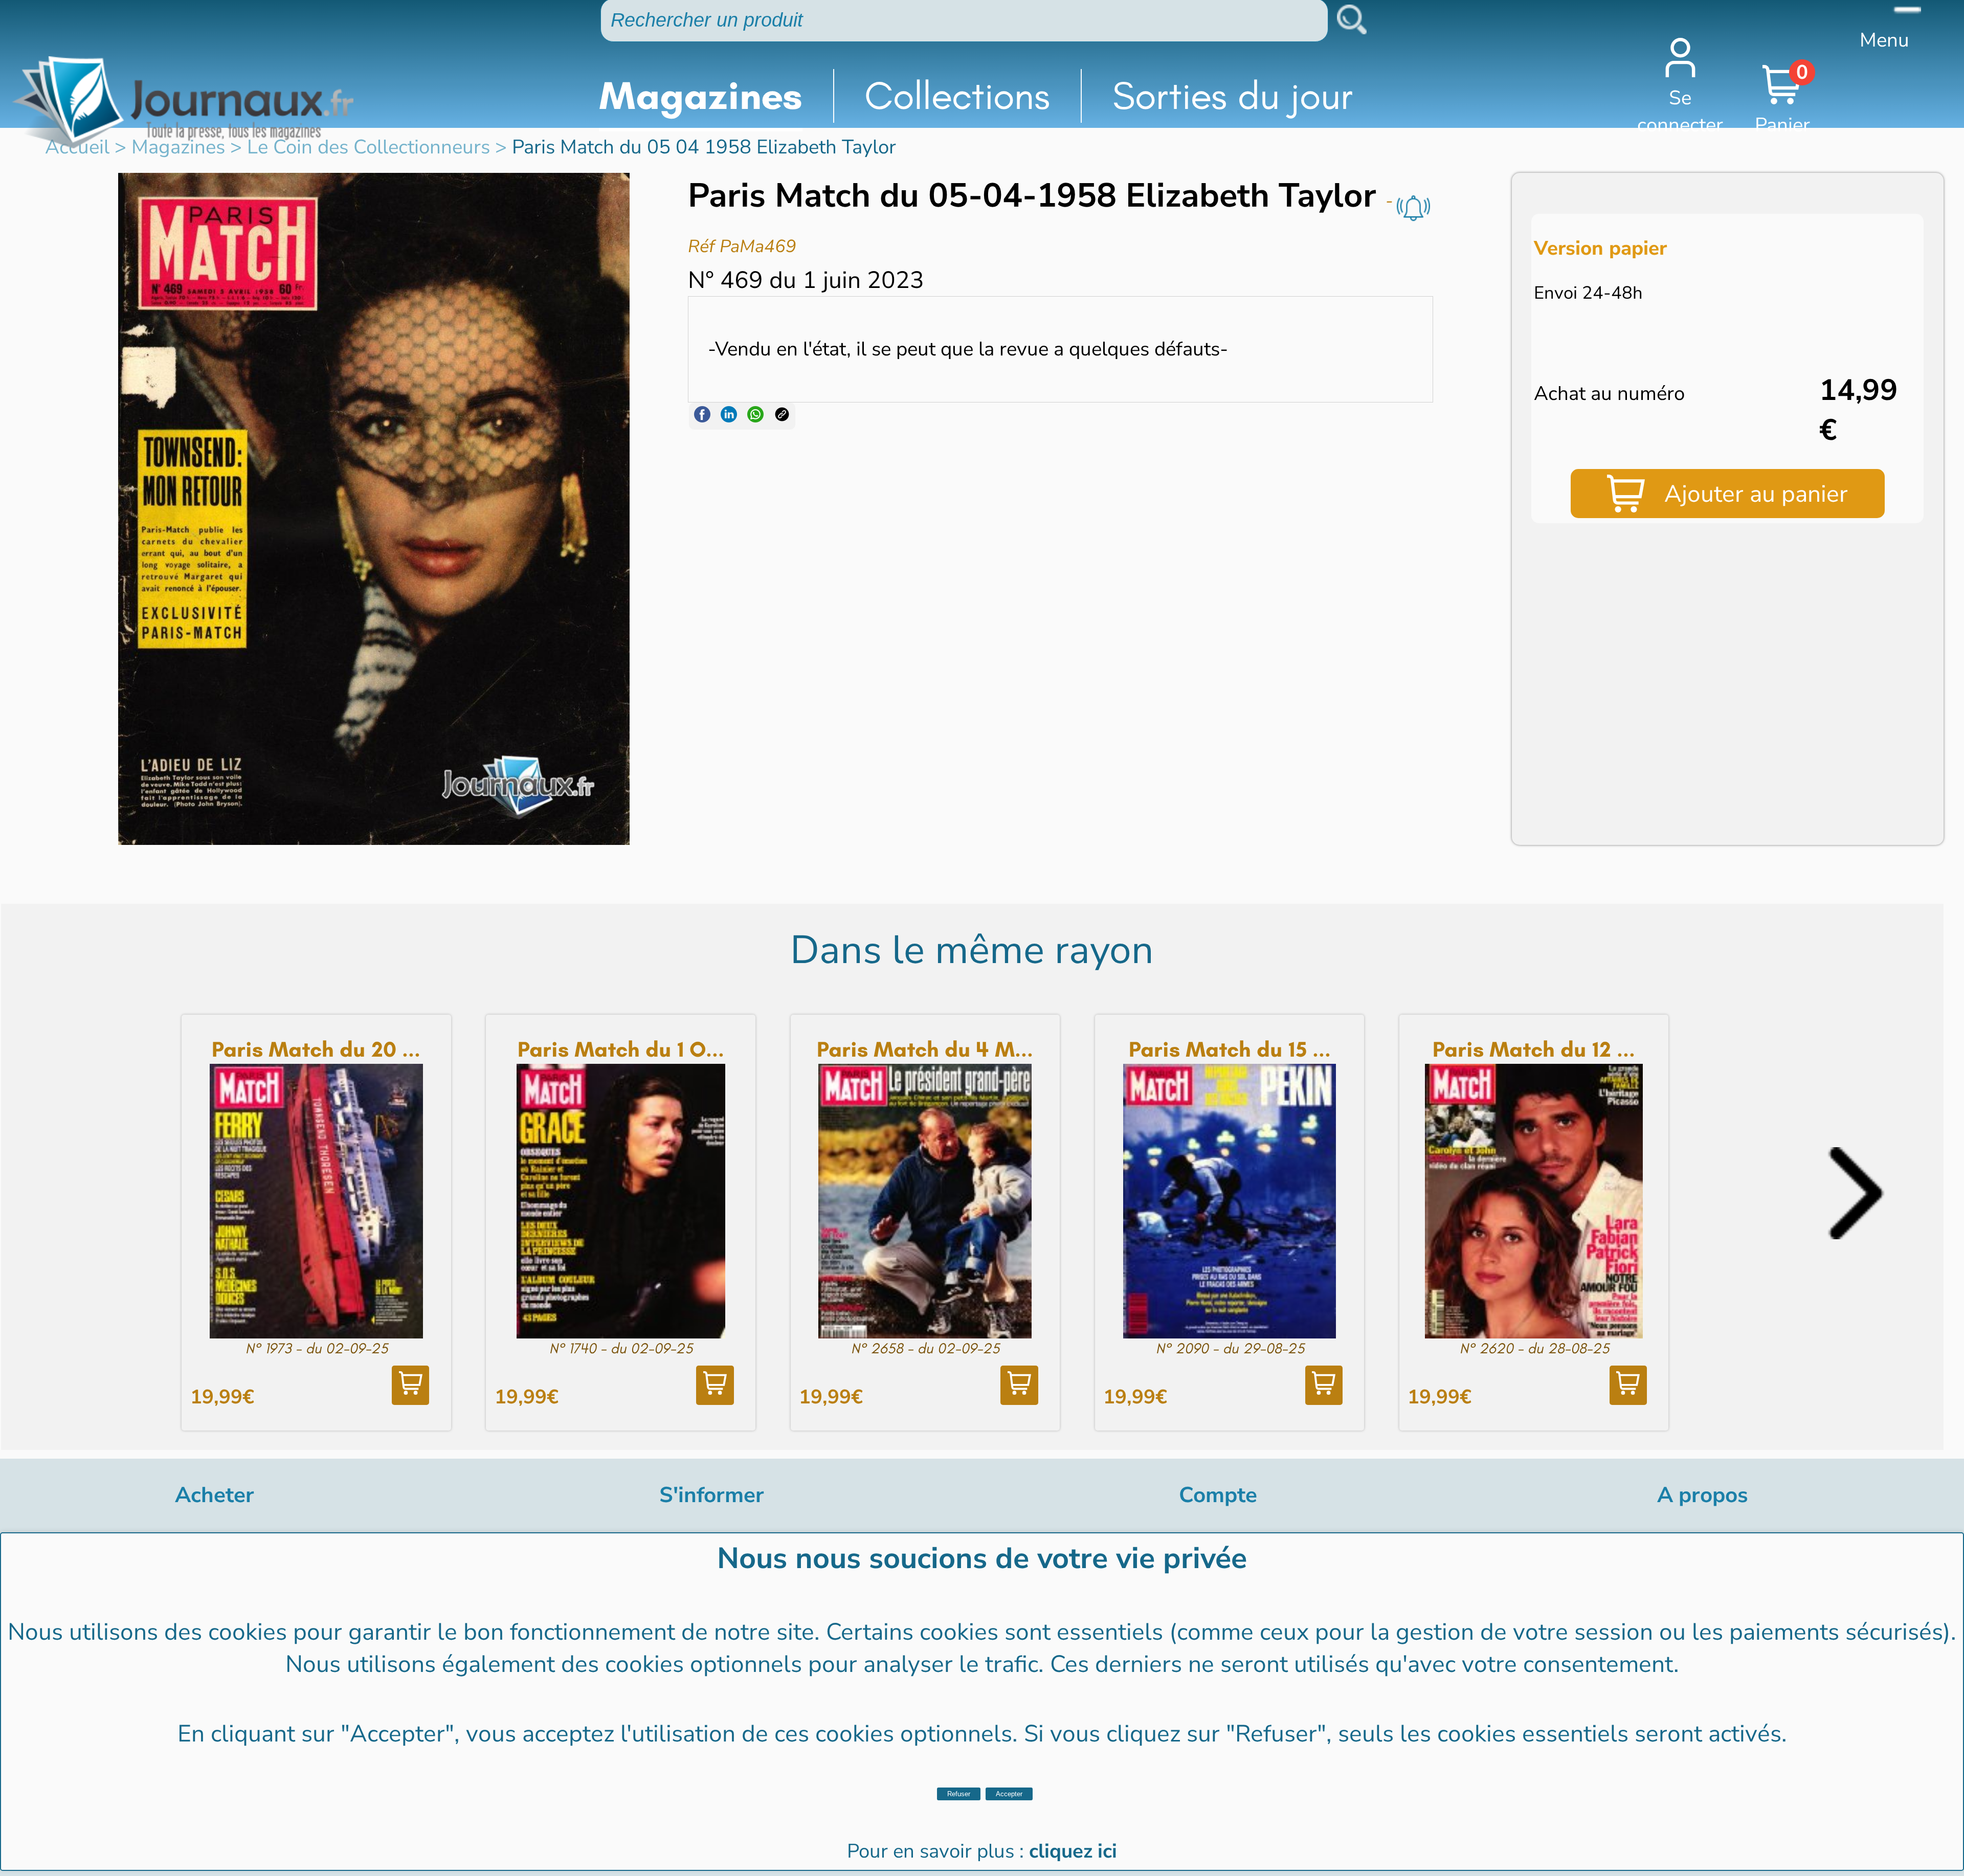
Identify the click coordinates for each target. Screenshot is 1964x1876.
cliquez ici (1073, 1851)
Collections (957, 96)
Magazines (701, 96)
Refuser (959, 1794)
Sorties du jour (1233, 96)
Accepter (1009, 1794)
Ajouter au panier (1756, 494)
